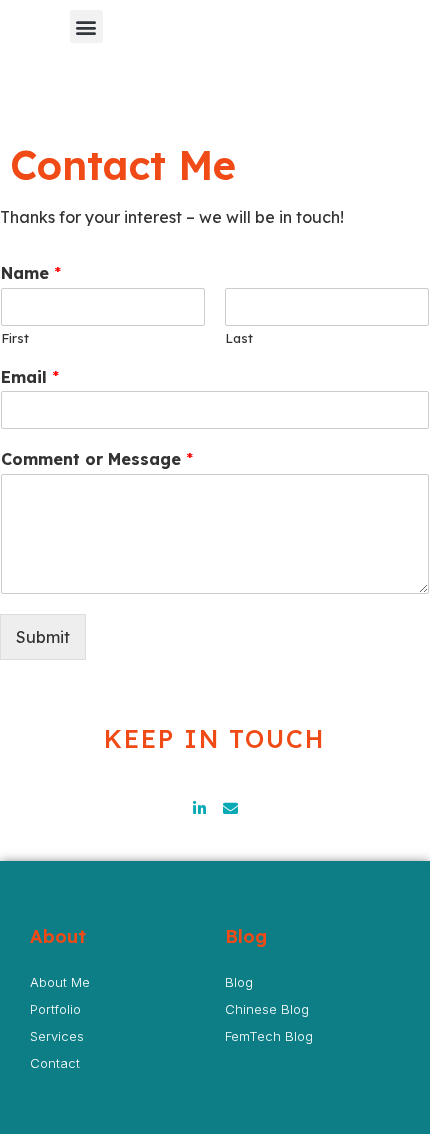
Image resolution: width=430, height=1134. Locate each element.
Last (239, 338)
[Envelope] (230, 808)
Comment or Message (97, 459)
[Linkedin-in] (199, 808)
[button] (86, 26)
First (15, 338)
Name (31, 273)
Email (30, 377)
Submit (43, 637)
